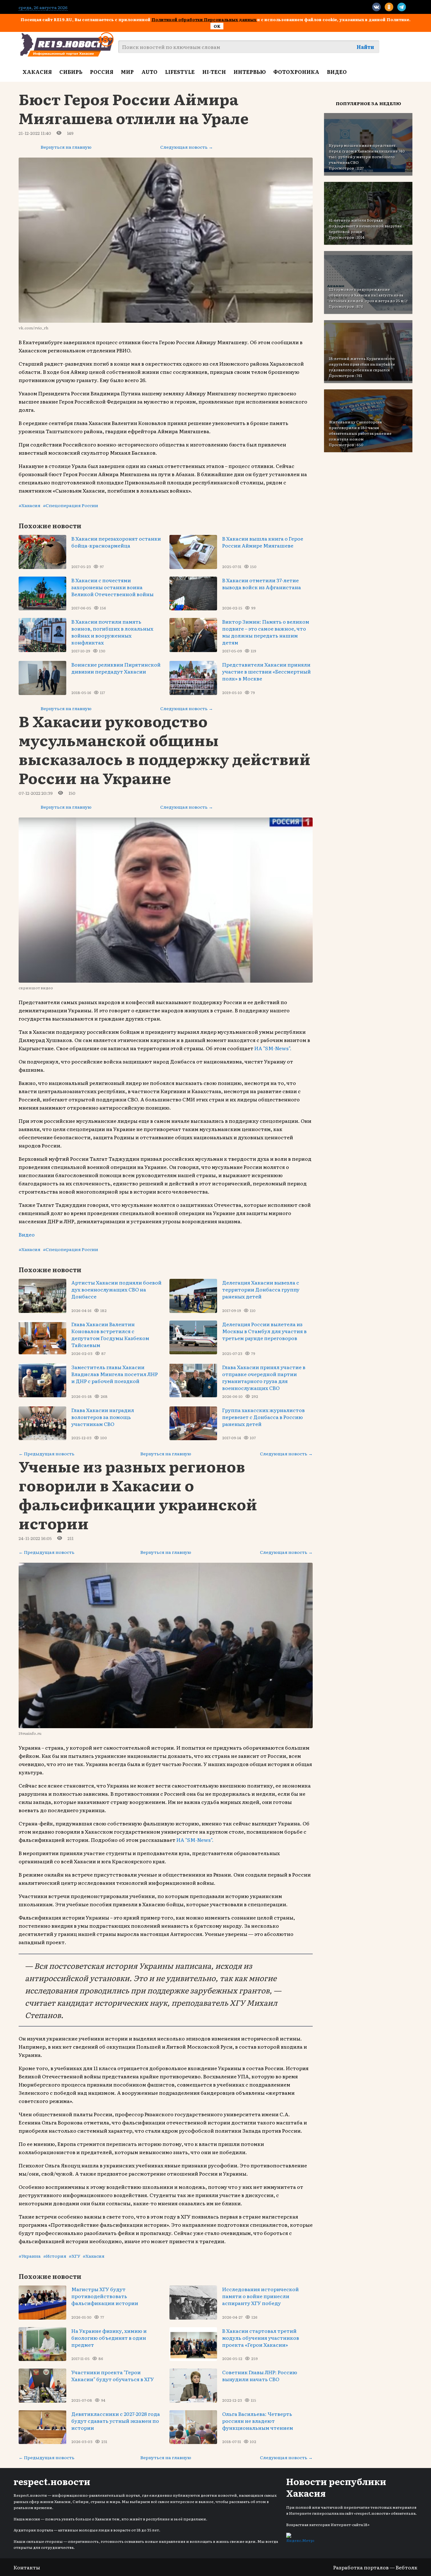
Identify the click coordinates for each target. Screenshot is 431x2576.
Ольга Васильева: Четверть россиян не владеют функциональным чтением (258, 2421)
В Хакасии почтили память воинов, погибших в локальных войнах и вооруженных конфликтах (112, 632)
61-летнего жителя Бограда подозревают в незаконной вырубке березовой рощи (365, 226)
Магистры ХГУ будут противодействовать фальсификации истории (105, 2296)
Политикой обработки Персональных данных (204, 19)
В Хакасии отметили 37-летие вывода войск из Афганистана (262, 584)
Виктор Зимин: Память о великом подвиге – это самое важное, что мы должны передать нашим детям (266, 632)
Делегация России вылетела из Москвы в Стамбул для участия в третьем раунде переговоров (264, 1331)
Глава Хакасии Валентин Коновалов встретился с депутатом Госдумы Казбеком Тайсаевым (110, 1334)
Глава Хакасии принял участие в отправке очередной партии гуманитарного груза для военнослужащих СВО (264, 1377)
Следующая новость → (187, 147)
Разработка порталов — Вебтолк (375, 2567)
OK (217, 26)
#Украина (30, 2256)
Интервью (250, 72)
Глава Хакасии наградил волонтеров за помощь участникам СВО (103, 1417)
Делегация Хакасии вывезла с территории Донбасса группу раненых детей (261, 1289)
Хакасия (37, 72)
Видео (337, 72)
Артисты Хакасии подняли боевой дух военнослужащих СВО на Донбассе (116, 1289)
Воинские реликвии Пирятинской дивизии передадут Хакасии (116, 668)
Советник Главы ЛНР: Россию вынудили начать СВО (260, 2375)
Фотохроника (296, 72)
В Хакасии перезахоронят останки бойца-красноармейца (116, 542)
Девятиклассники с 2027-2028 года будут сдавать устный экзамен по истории (116, 2421)
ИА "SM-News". (273, 1048)
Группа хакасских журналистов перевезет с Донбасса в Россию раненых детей (263, 1417)
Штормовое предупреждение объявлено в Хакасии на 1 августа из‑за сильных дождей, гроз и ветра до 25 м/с (368, 295)
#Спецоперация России (71, 505)
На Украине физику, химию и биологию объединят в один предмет (109, 2338)
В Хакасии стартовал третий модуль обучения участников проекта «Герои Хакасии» (261, 2338)
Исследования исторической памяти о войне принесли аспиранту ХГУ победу (260, 2296)
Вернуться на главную (66, 147)
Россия (102, 72)
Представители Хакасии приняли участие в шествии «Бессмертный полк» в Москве (266, 671)
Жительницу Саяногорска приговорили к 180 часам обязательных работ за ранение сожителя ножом (360, 430)
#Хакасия (30, 505)
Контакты (27, 2567)
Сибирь (71, 72)
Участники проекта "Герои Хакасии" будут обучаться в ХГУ (113, 2375)
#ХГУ (74, 2256)
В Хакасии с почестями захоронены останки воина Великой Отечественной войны (112, 587)
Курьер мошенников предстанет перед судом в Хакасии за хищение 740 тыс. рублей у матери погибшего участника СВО (367, 154)
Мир (127, 72)
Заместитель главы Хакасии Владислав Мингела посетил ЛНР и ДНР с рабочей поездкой (115, 1374)
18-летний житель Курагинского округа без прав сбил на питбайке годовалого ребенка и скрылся (362, 364)
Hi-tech (214, 72)
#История (55, 2256)
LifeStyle (180, 72)
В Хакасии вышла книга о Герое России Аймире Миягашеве (263, 542)
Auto (149, 72)
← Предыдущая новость (47, 1453)
